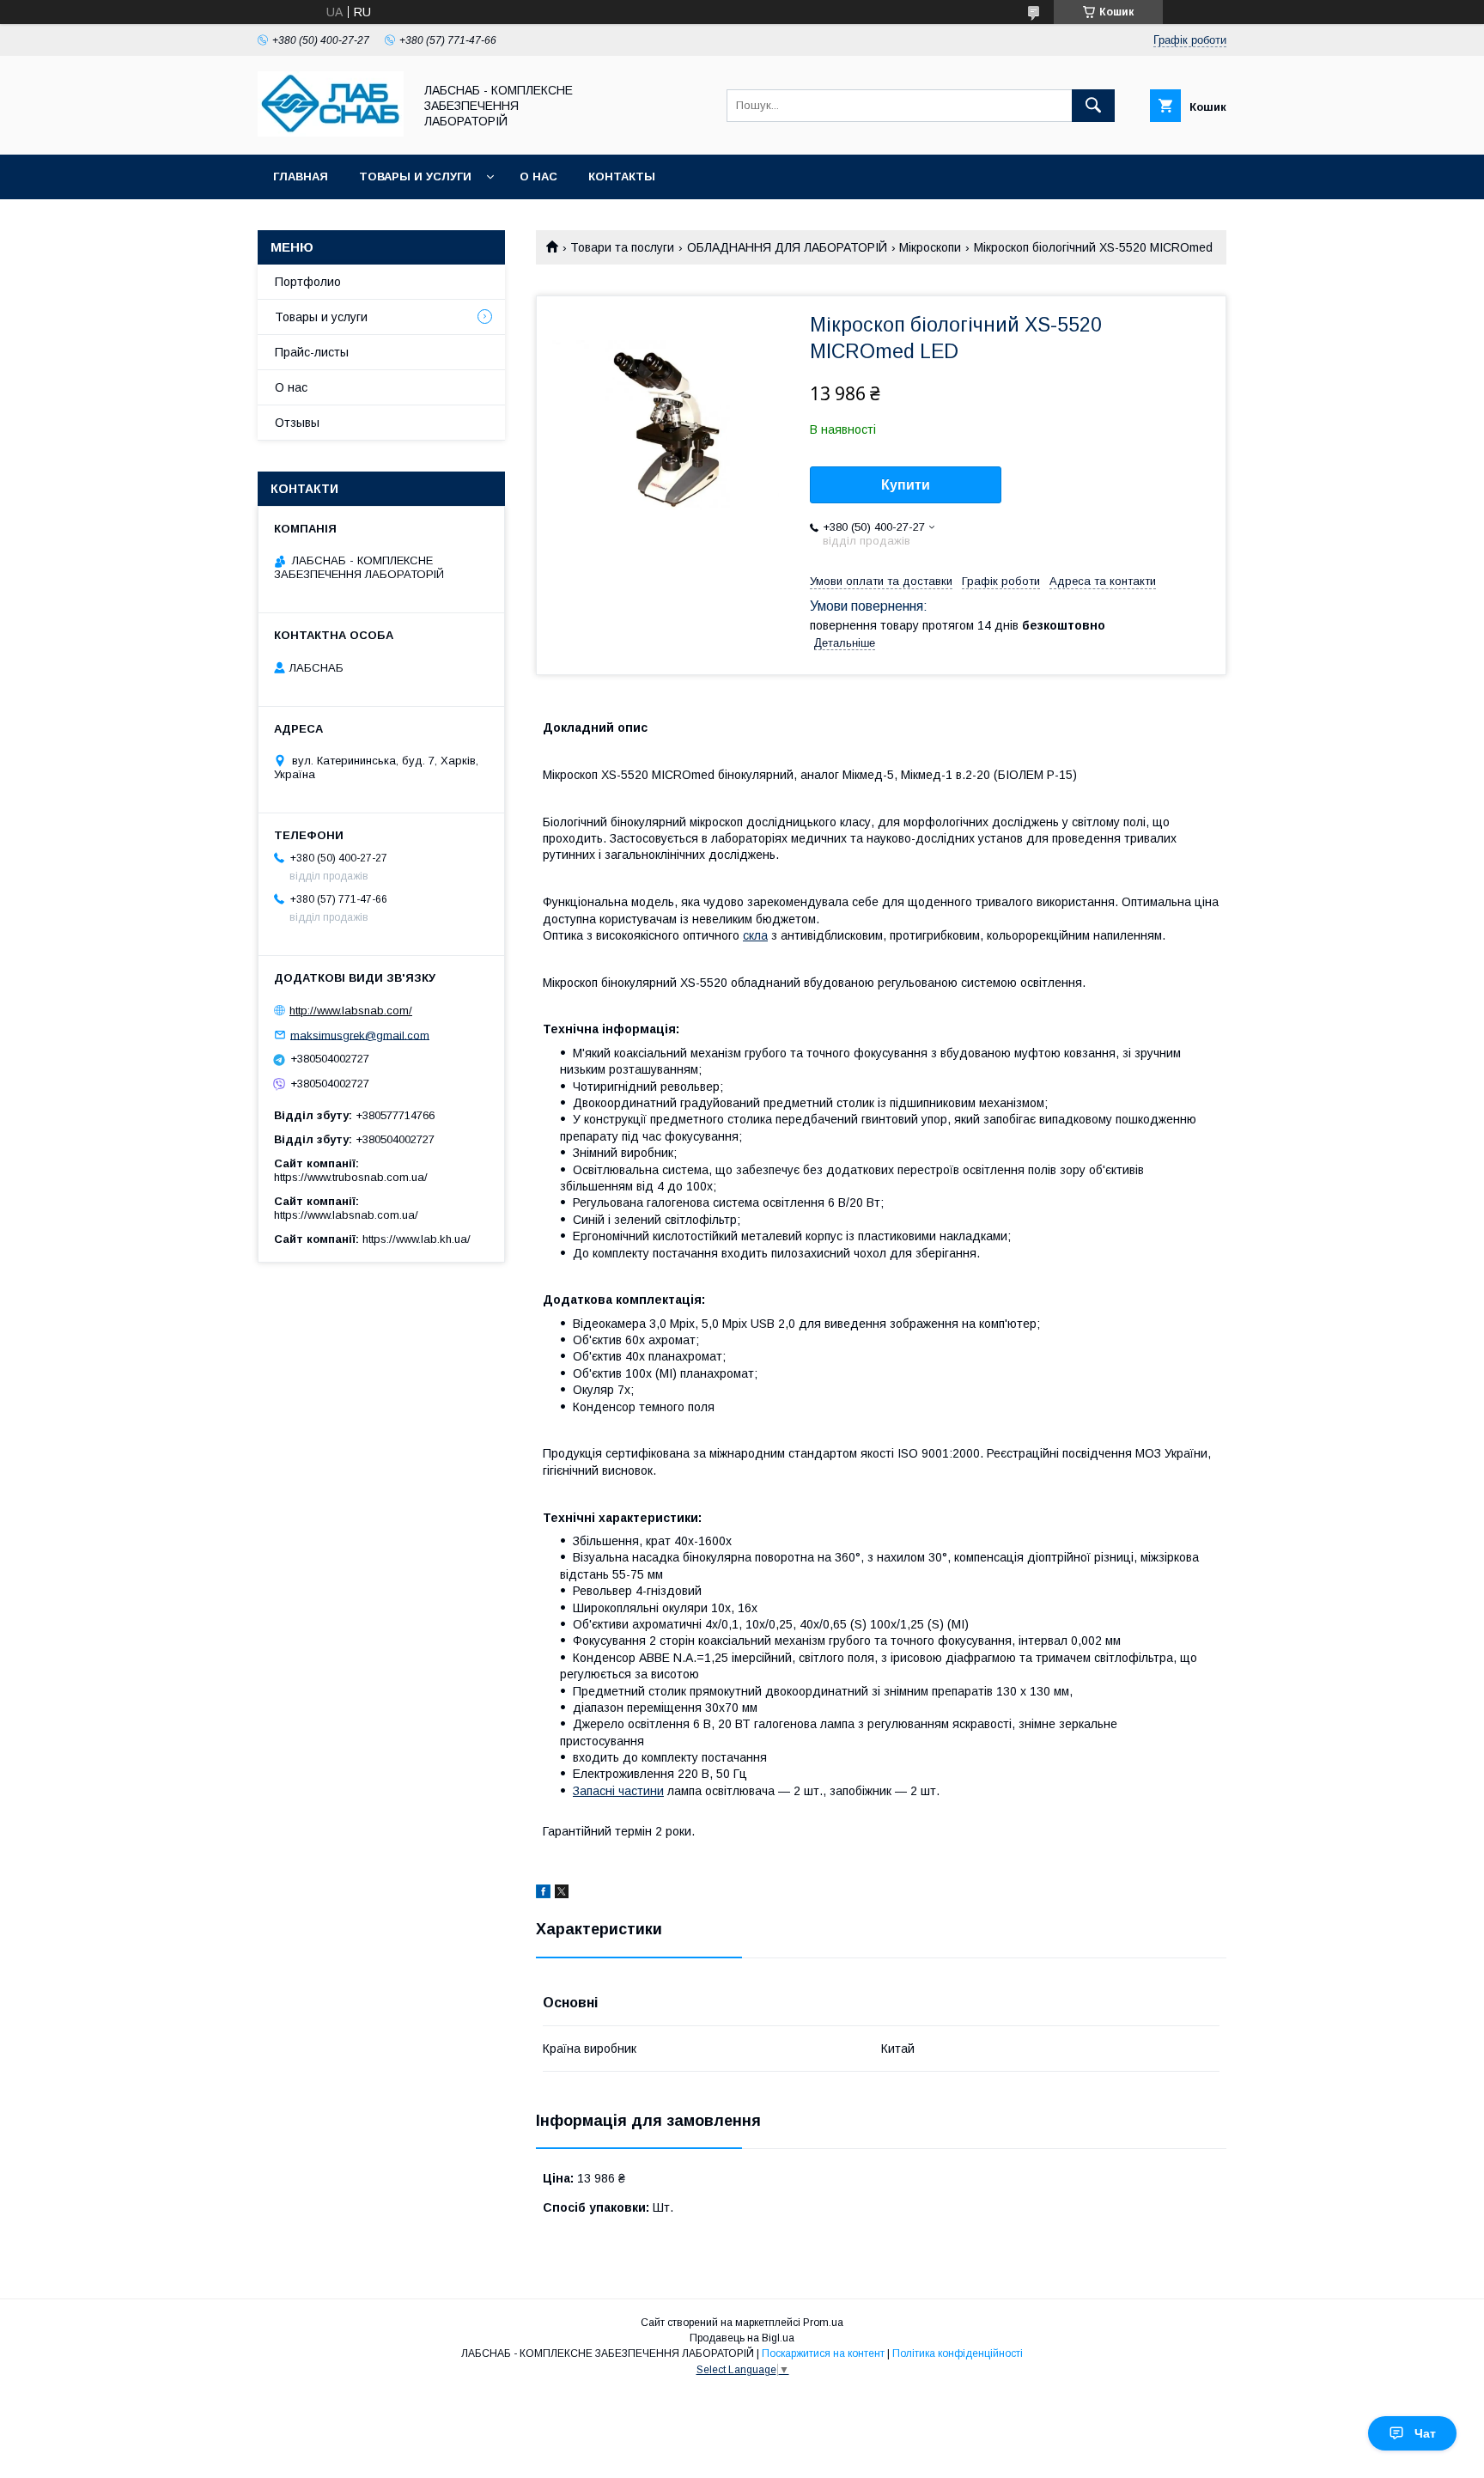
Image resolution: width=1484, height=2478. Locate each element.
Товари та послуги (622, 247)
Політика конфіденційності (958, 2353)
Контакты (622, 177)
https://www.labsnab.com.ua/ (346, 1215)
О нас (538, 177)
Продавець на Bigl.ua (742, 2338)
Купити (906, 485)
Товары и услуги (415, 177)
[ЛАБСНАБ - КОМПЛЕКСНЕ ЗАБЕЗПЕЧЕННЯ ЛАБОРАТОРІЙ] (331, 132)
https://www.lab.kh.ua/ (417, 1239)
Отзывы (297, 423)
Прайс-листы (312, 352)
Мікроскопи (930, 247)
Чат (1425, 2433)
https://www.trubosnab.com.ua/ (351, 1177)
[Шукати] (1093, 106)
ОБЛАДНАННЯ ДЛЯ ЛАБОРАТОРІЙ (787, 247)
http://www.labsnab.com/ (351, 1011)
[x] (562, 1894)
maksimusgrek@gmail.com (360, 1035)
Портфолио (308, 282)
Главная (301, 177)
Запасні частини (618, 1791)
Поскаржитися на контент (823, 2353)
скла (755, 935)
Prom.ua (823, 2323)
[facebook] (543, 1894)
